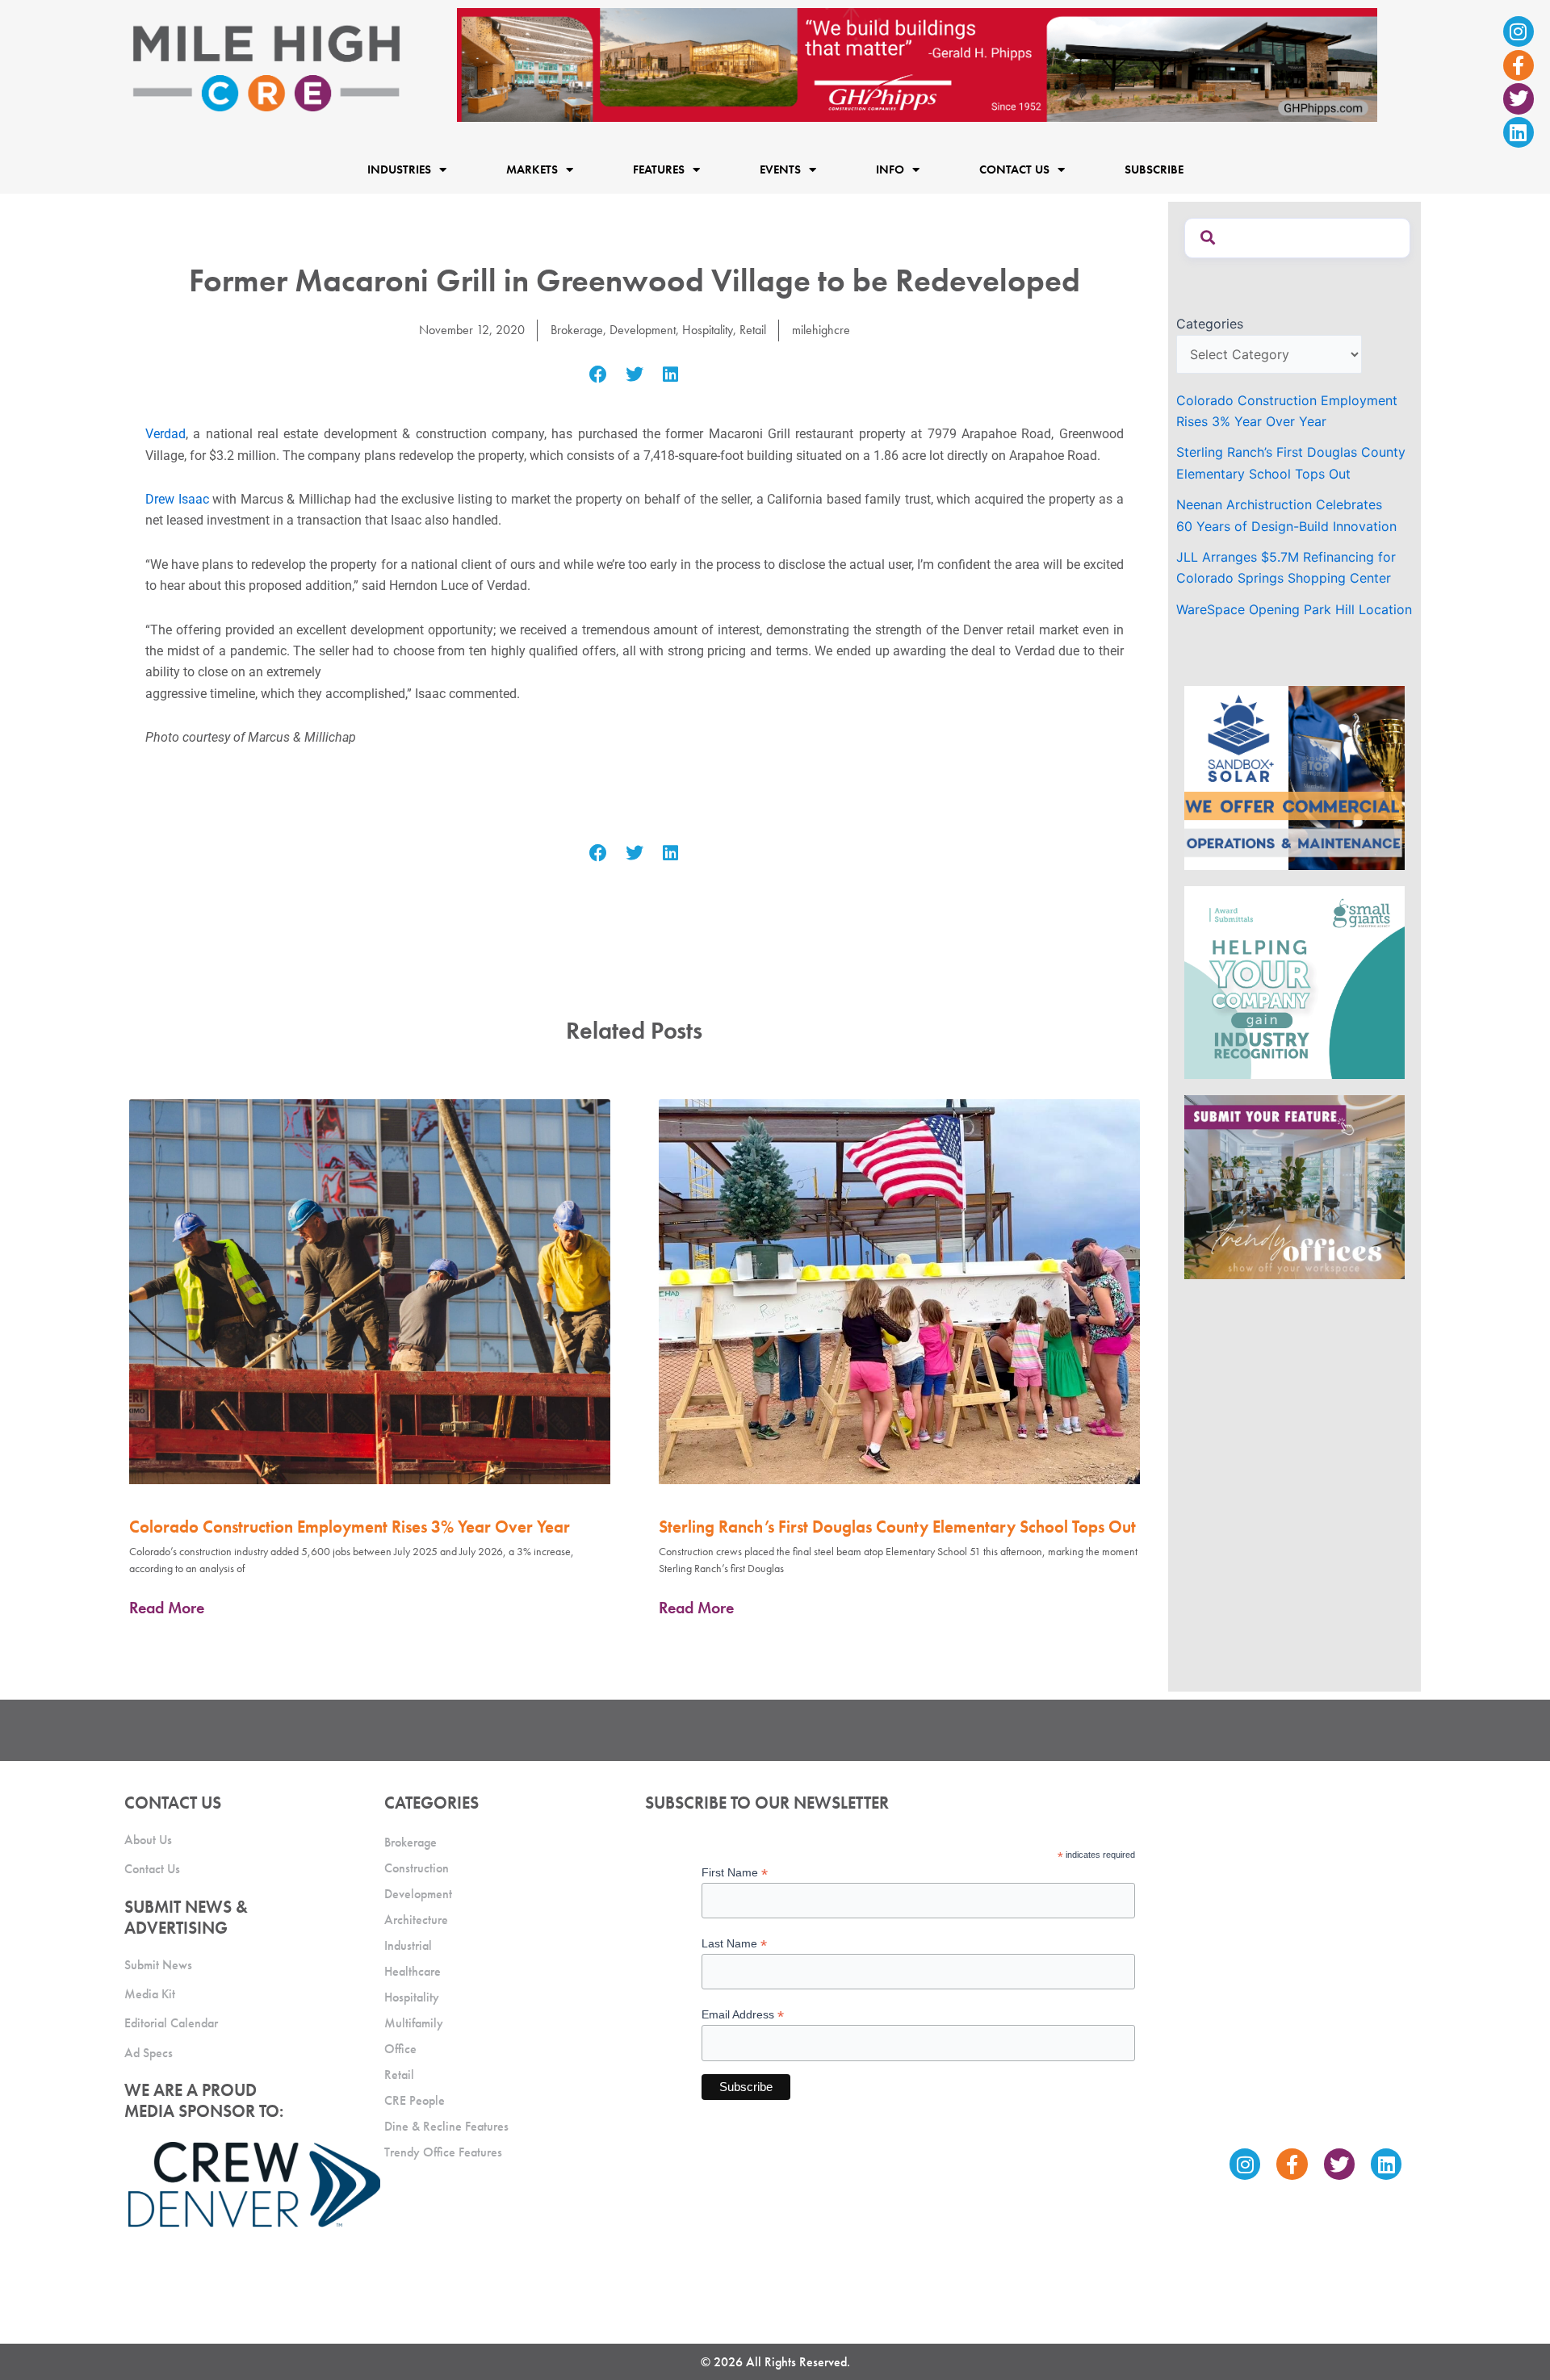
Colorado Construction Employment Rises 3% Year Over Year (350, 1527)
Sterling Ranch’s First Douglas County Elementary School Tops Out (897, 1527)
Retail (753, 330)
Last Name (734, 1944)
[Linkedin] (1519, 132)
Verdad (165, 434)
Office (400, 2049)
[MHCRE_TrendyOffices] (1294, 1186)
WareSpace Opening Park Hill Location (1294, 609)
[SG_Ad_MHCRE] (1294, 981)
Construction (417, 1868)
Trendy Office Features (443, 2152)
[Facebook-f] (1519, 65)
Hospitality (708, 330)
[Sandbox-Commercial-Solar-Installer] (1294, 777)
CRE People (415, 2100)
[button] (599, 375)
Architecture (416, 1920)
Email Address (743, 2015)
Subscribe (1154, 169)
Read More (167, 1608)
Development (643, 330)
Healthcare (413, 1971)
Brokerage (577, 330)
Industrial (408, 1945)
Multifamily (414, 2023)
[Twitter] (1519, 98)
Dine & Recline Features (446, 2126)
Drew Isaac (177, 499)
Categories (1210, 324)
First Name (735, 1873)
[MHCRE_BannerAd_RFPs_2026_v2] (917, 64)
